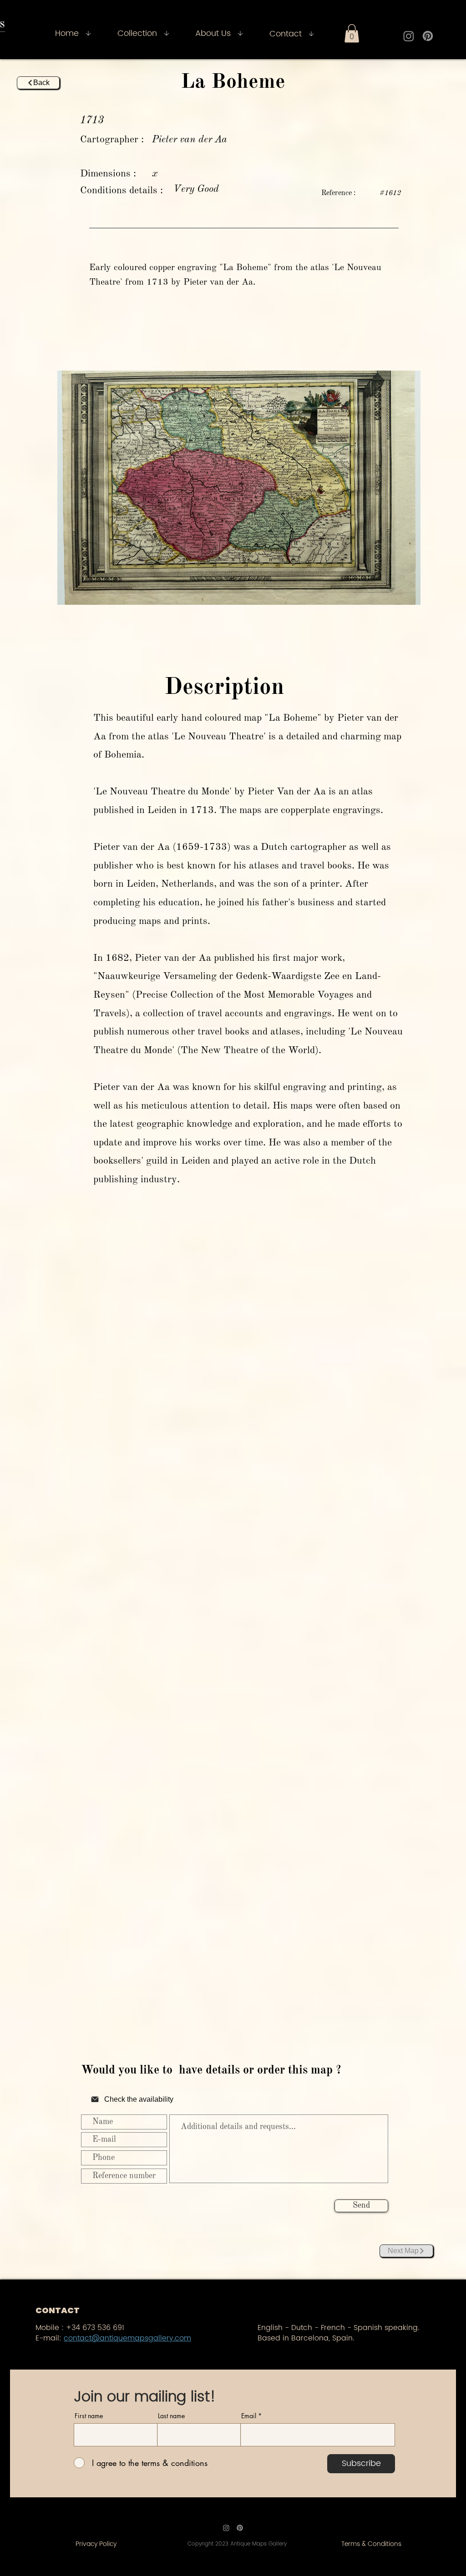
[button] (352, 33)
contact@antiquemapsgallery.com (127, 2338)
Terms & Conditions (371, 2544)
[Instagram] (409, 36)
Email (249, 2416)
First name (89, 2416)
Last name (171, 2416)
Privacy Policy (96, 2544)
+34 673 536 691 (95, 2328)
